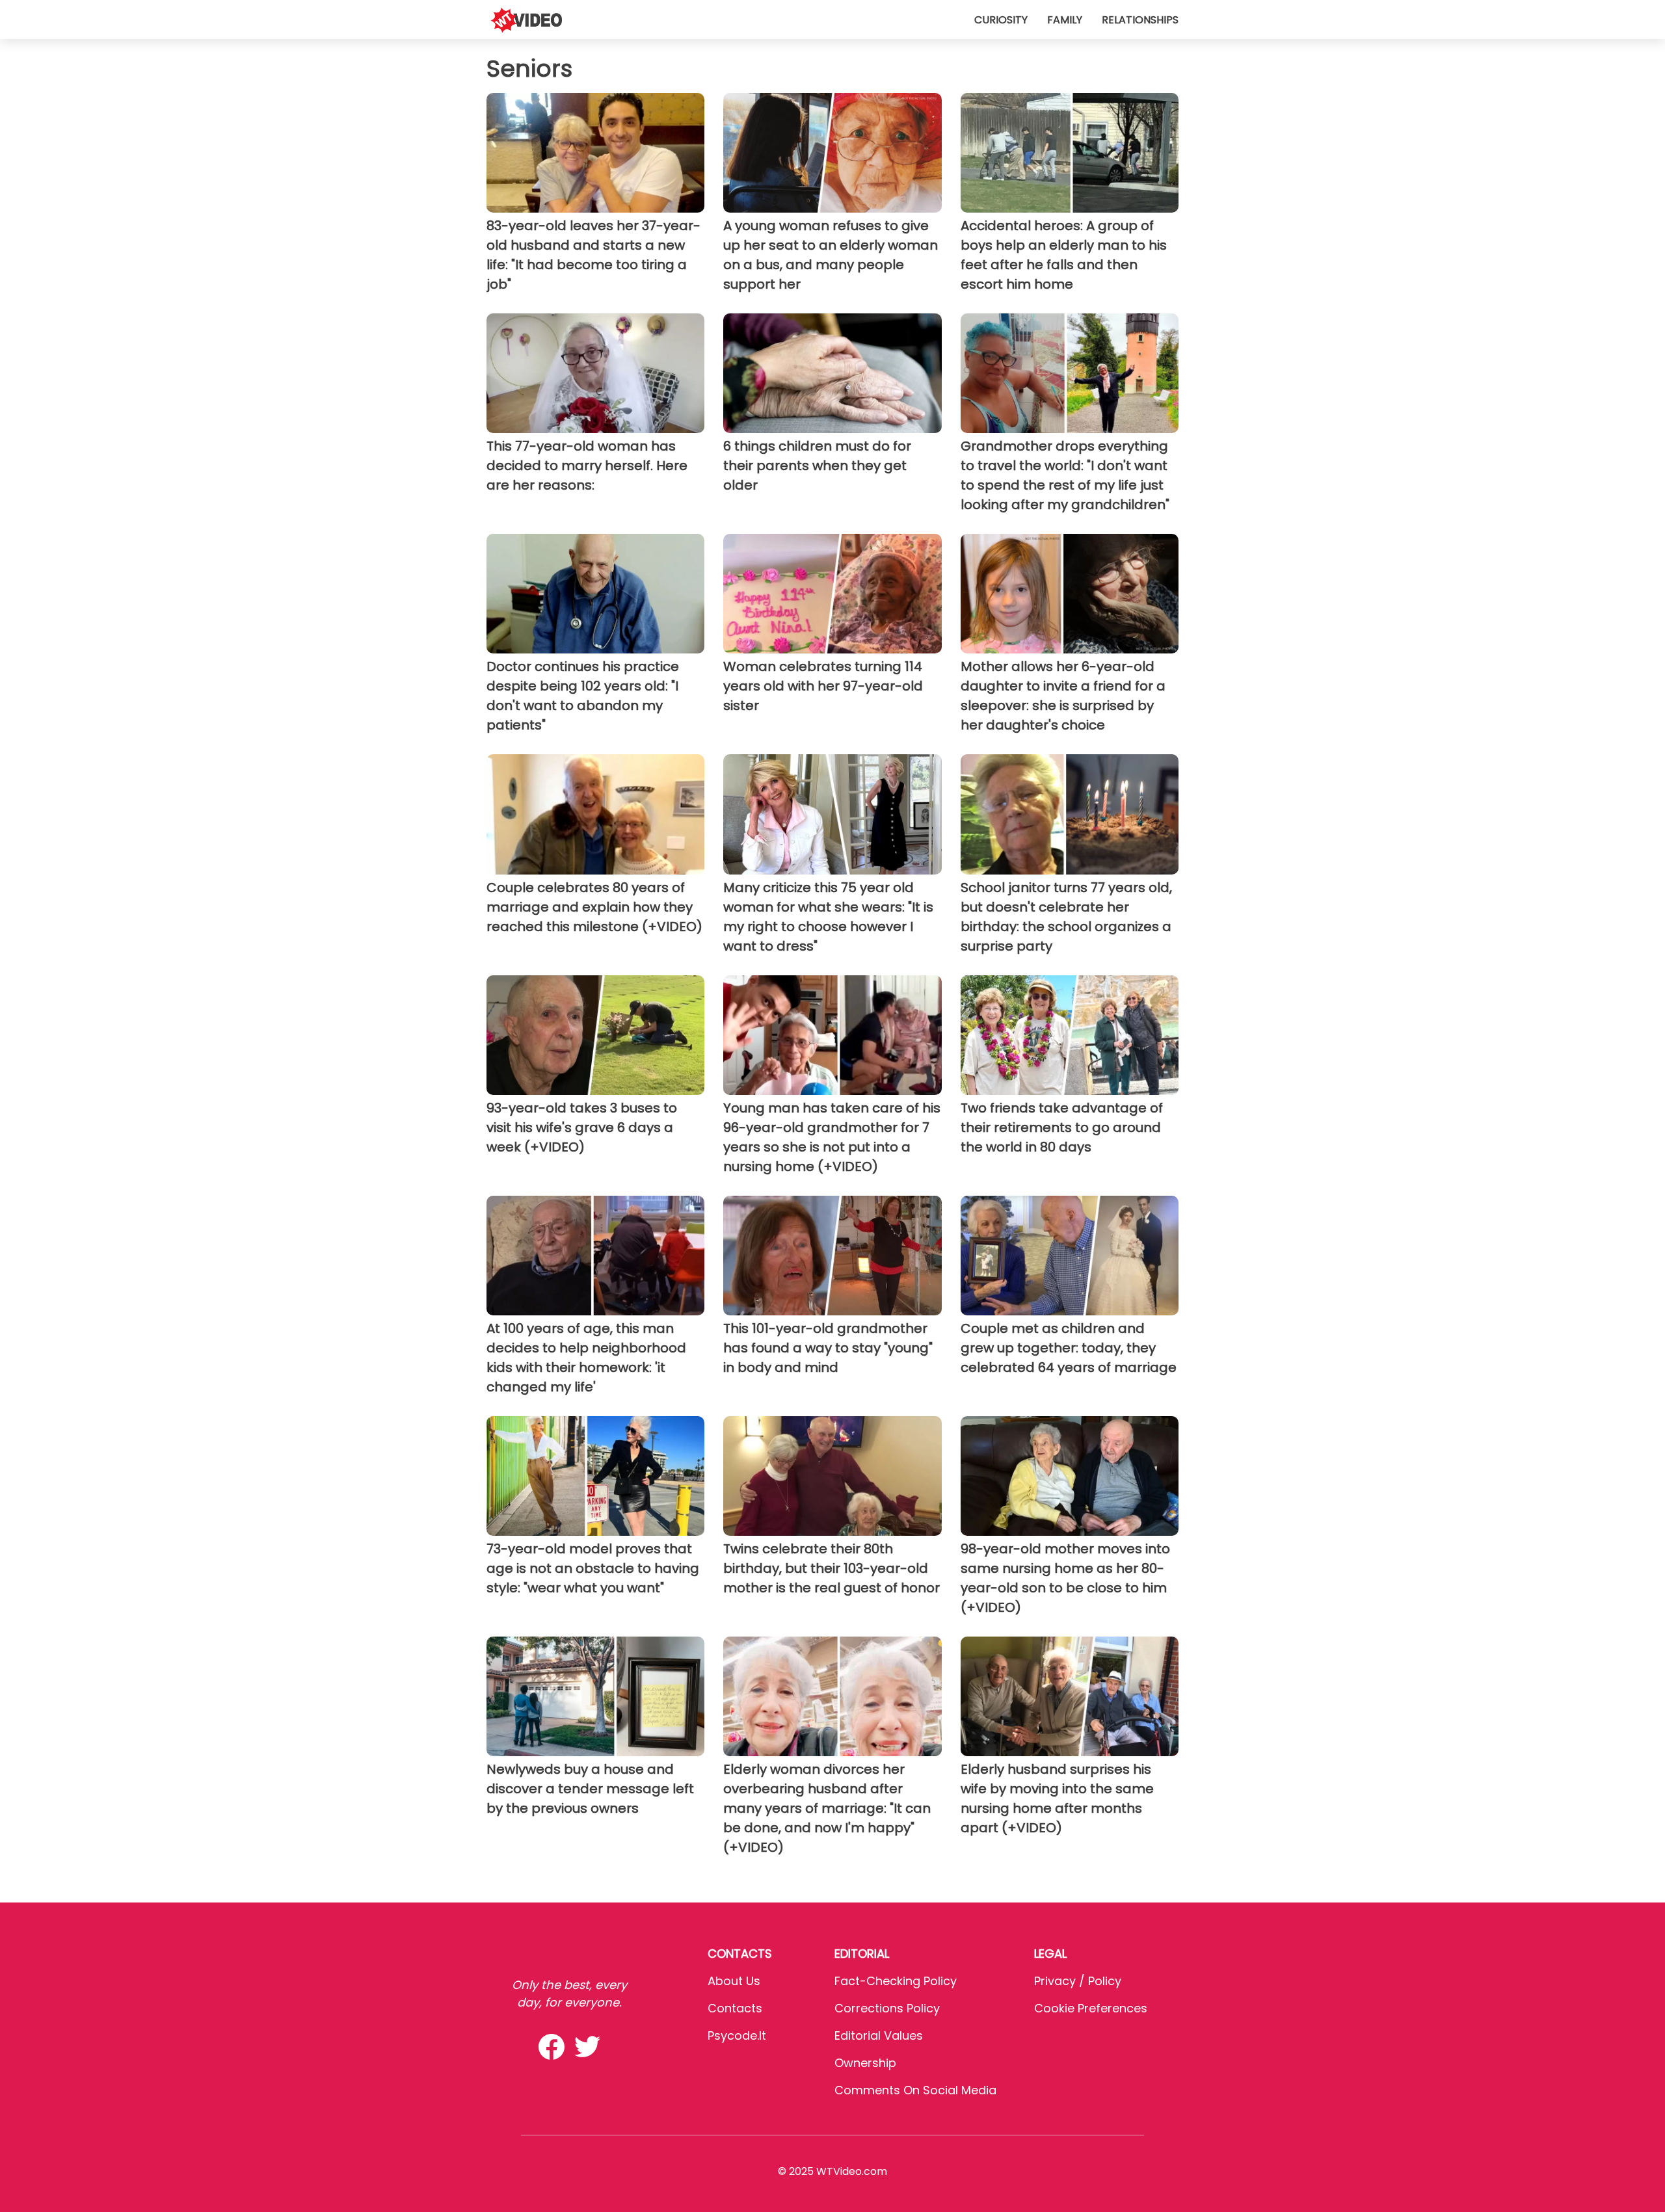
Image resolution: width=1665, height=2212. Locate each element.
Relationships (1140, 20)
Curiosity (1001, 20)
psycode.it (737, 2035)
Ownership (865, 2063)
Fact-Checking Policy (896, 1981)
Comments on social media (915, 2090)
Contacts (735, 2008)
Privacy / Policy (1078, 1981)
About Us (734, 1981)
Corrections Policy (887, 2008)
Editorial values (879, 2035)
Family (1065, 20)
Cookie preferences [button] (1091, 2008)
